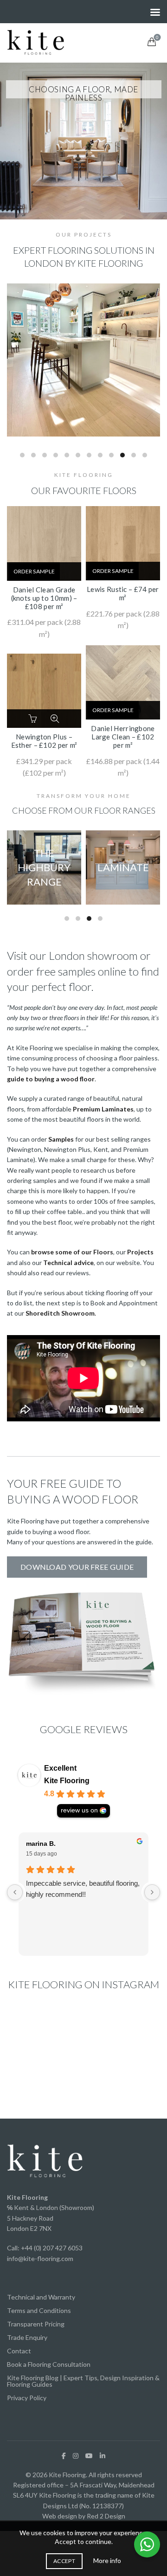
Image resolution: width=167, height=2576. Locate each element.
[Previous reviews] (15, 1892)
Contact (19, 2351)
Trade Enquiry (27, 2337)
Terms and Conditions (39, 2310)
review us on (79, 1810)
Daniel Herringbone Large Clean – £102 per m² (123, 737)
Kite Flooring (67, 1781)
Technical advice (68, 1262)
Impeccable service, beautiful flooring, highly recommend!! (83, 1889)
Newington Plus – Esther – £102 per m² (44, 741)
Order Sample (34, 571)
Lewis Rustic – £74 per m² (123, 593)
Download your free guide (77, 1567)
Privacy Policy (27, 2398)
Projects (140, 1252)
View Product (71, 573)
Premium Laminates (103, 1109)
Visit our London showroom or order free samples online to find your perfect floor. (83, 971)
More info (107, 2560)
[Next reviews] (152, 1892)
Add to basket (34, 719)
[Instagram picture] (31, 2032)
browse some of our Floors (72, 1252)
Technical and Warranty (41, 2297)
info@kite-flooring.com (40, 2258)
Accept (64, 2561)
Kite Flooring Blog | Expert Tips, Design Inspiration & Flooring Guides (83, 2381)
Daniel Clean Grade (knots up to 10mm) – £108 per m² (44, 598)
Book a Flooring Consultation (49, 2364)
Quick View (55, 719)
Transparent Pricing (36, 2324)
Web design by (64, 2516)
